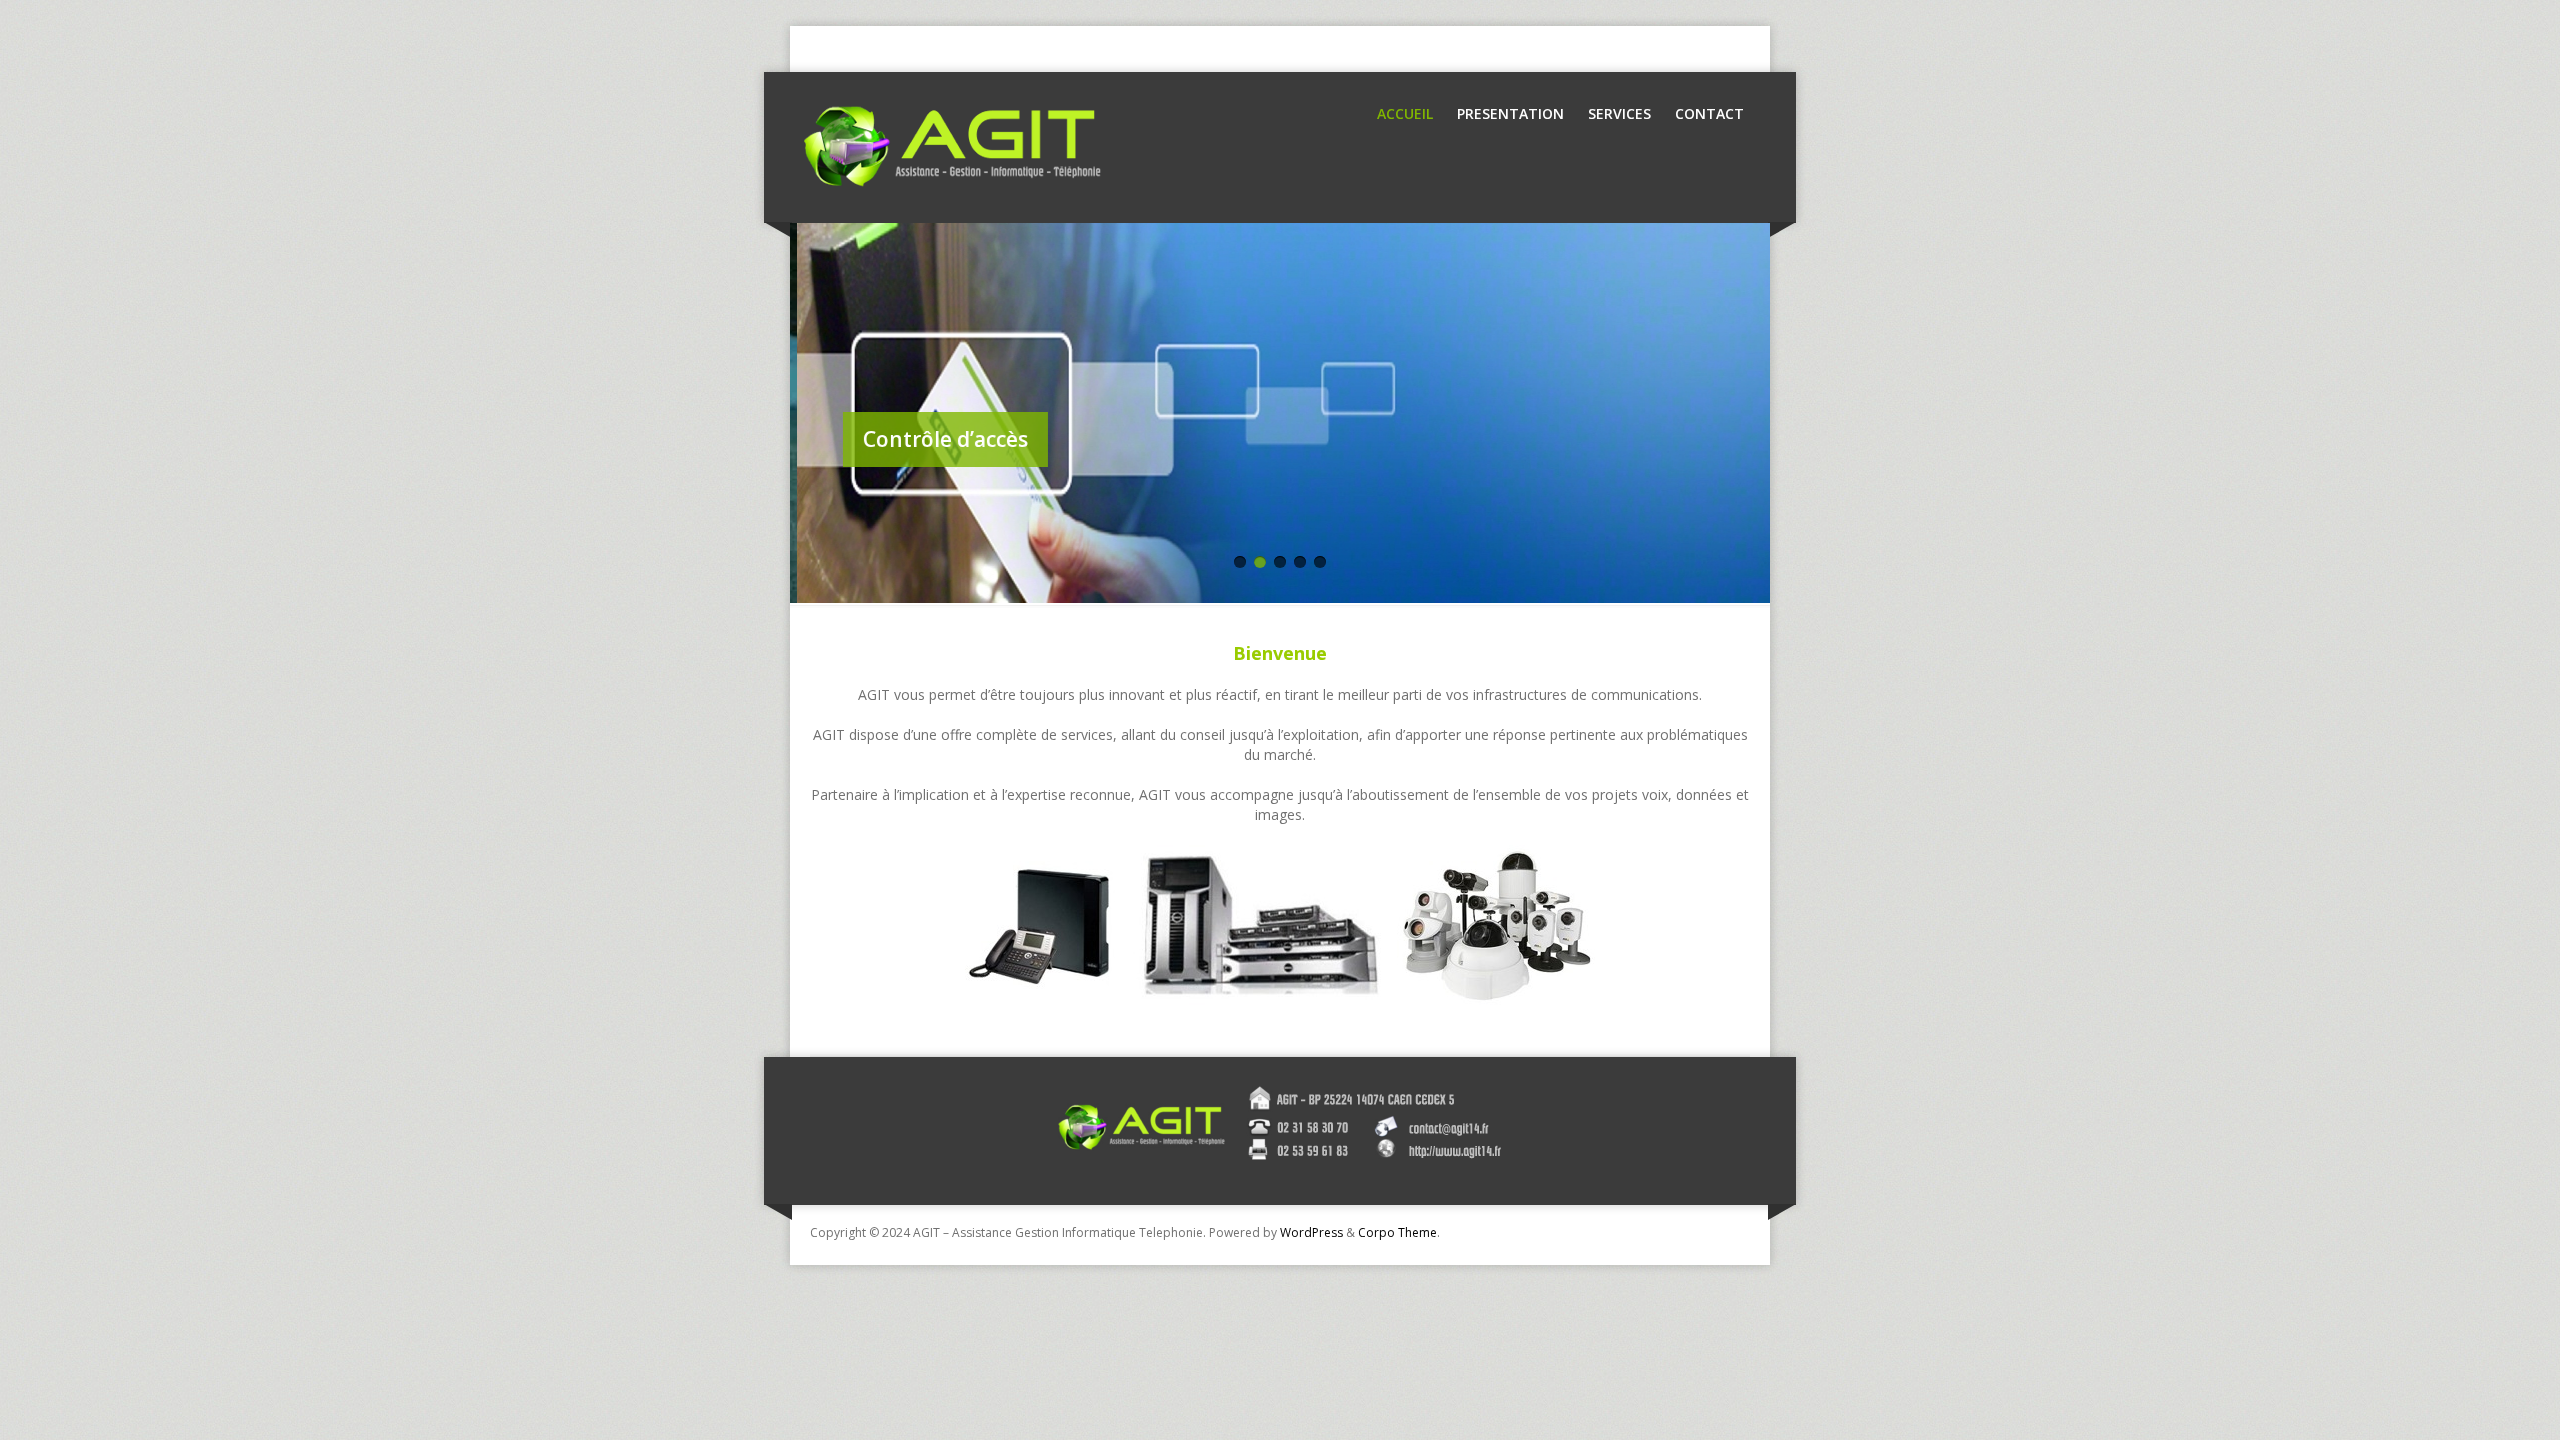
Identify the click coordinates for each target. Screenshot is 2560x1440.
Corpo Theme (1397, 1232)
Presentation (1510, 113)
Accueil (1405, 113)
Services (1619, 113)
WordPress (1311, 1232)
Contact (1709, 113)
